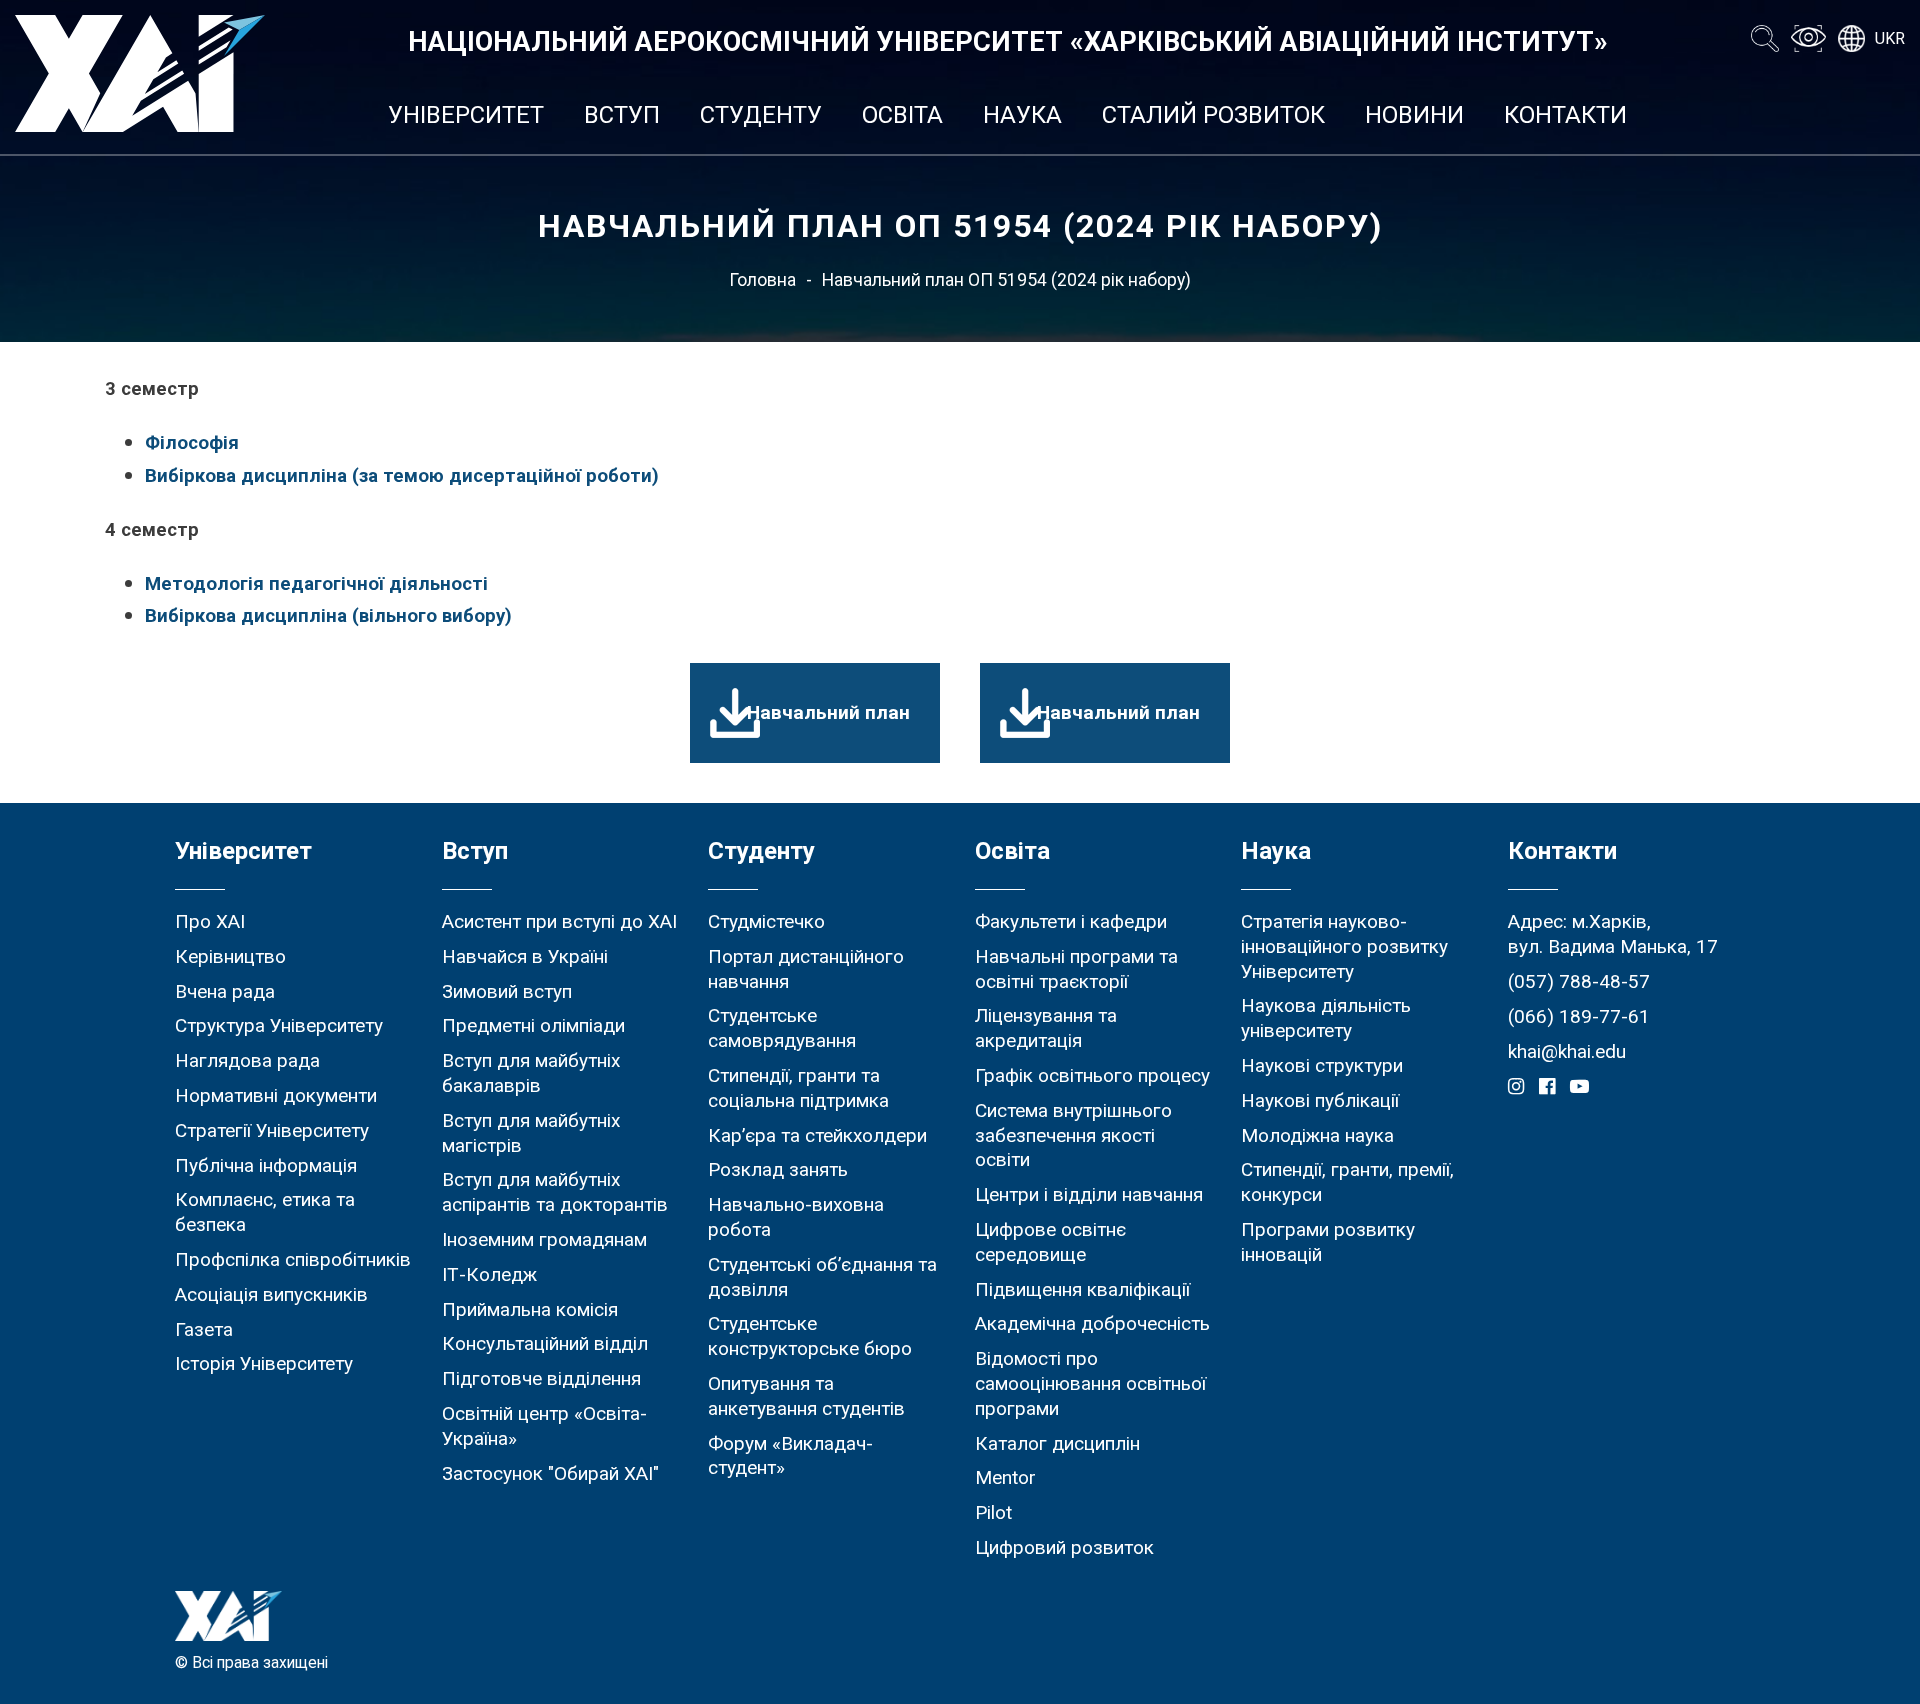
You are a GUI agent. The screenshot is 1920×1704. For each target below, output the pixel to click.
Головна (762, 280)
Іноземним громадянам (544, 1239)
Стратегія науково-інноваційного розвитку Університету (1344, 946)
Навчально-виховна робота (796, 1217)
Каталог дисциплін (1057, 1443)
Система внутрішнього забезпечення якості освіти (1073, 1135)
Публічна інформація (266, 1165)
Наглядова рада (247, 1060)
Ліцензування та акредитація (1046, 1028)
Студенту (761, 115)
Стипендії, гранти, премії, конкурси (1347, 1182)
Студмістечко (766, 921)
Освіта (902, 115)
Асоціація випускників (271, 1294)
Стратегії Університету (272, 1130)
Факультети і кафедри (1071, 921)
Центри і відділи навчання (1089, 1194)
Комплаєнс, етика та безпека (265, 1212)
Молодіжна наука (1317, 1135)
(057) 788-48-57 (1579, 981)
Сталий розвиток (1213, 115)
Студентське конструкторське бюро (810, 1336)
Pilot (993, 1512)
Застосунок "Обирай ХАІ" (550, 1473)
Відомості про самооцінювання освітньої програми (1090, 1383)
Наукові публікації (1320, 1100)
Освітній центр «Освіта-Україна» (544, 1426)
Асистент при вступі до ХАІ (559, 921)
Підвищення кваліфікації (1082, 1289)
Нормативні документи (276, 1095)
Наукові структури (1322, 1065)
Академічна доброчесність (1092, 1323)
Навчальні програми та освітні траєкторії (1076, 969)
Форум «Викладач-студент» (790, 1456)
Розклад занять (778, 1169)
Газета (204, 1329)
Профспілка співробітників (293, 1259)
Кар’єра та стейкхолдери (817, 1135)
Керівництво (230, 956)
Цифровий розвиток (1064, 1547)
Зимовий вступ (507, 991)
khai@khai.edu (1567, 1051)
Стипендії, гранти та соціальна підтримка (798, 1088)
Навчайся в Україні (525, 956)
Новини (1414, 115)
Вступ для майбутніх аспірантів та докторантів (555, 1192)
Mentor (1005, 1477)
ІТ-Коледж (489, 1274)
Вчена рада (225, 991)
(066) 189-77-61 (1579, 1016)
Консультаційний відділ (545, 1343)
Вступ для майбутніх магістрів (531, 1133)
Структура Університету (279, 1025)
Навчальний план (828, 712)
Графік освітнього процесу (1092, 1075)
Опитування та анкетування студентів (806, 1396)
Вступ (622, 115)
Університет (466, 115)
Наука (1022, 115)
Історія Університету (264, 1363)
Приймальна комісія (530, 1309)
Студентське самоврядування (782, 1028)
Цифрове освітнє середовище (1050, 1242)
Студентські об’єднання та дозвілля (822, 1277)
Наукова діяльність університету (1326, 1018)
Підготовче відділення (541, 1378)
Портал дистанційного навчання (806, 969)
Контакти (1565, 115)
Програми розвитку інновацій (1328, 1242)
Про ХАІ (210, 921)
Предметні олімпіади (533, 1025)
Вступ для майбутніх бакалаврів (531, 1073)
